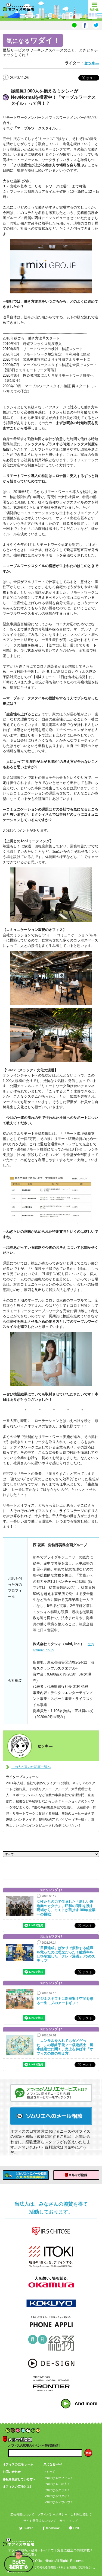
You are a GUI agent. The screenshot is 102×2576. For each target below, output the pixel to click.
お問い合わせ (12, 2472)
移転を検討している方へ (19, 2479)
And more (86, 2404)
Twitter (28, 2528)
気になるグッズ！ (58, 2490)
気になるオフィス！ (60, 2478)
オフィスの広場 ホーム (18, 2464)
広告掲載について (22, 2514)
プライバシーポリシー (52, 2514)
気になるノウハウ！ (60, 2502)
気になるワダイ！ (58, 2496)
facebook (53, 2528)
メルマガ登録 (76, 2175)
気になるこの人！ (58, 2484)
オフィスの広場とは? (17, 2487)
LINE (77, 2528)
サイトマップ (69, 2521)
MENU (95, 6)
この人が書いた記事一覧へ (31, 1767)
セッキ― (92, 63)
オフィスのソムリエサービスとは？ (51, 2093)
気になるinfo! (53, 2464)
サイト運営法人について (40, 2521)
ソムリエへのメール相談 (51, 2116)
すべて (51, 2472)
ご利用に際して (81, 2514)
